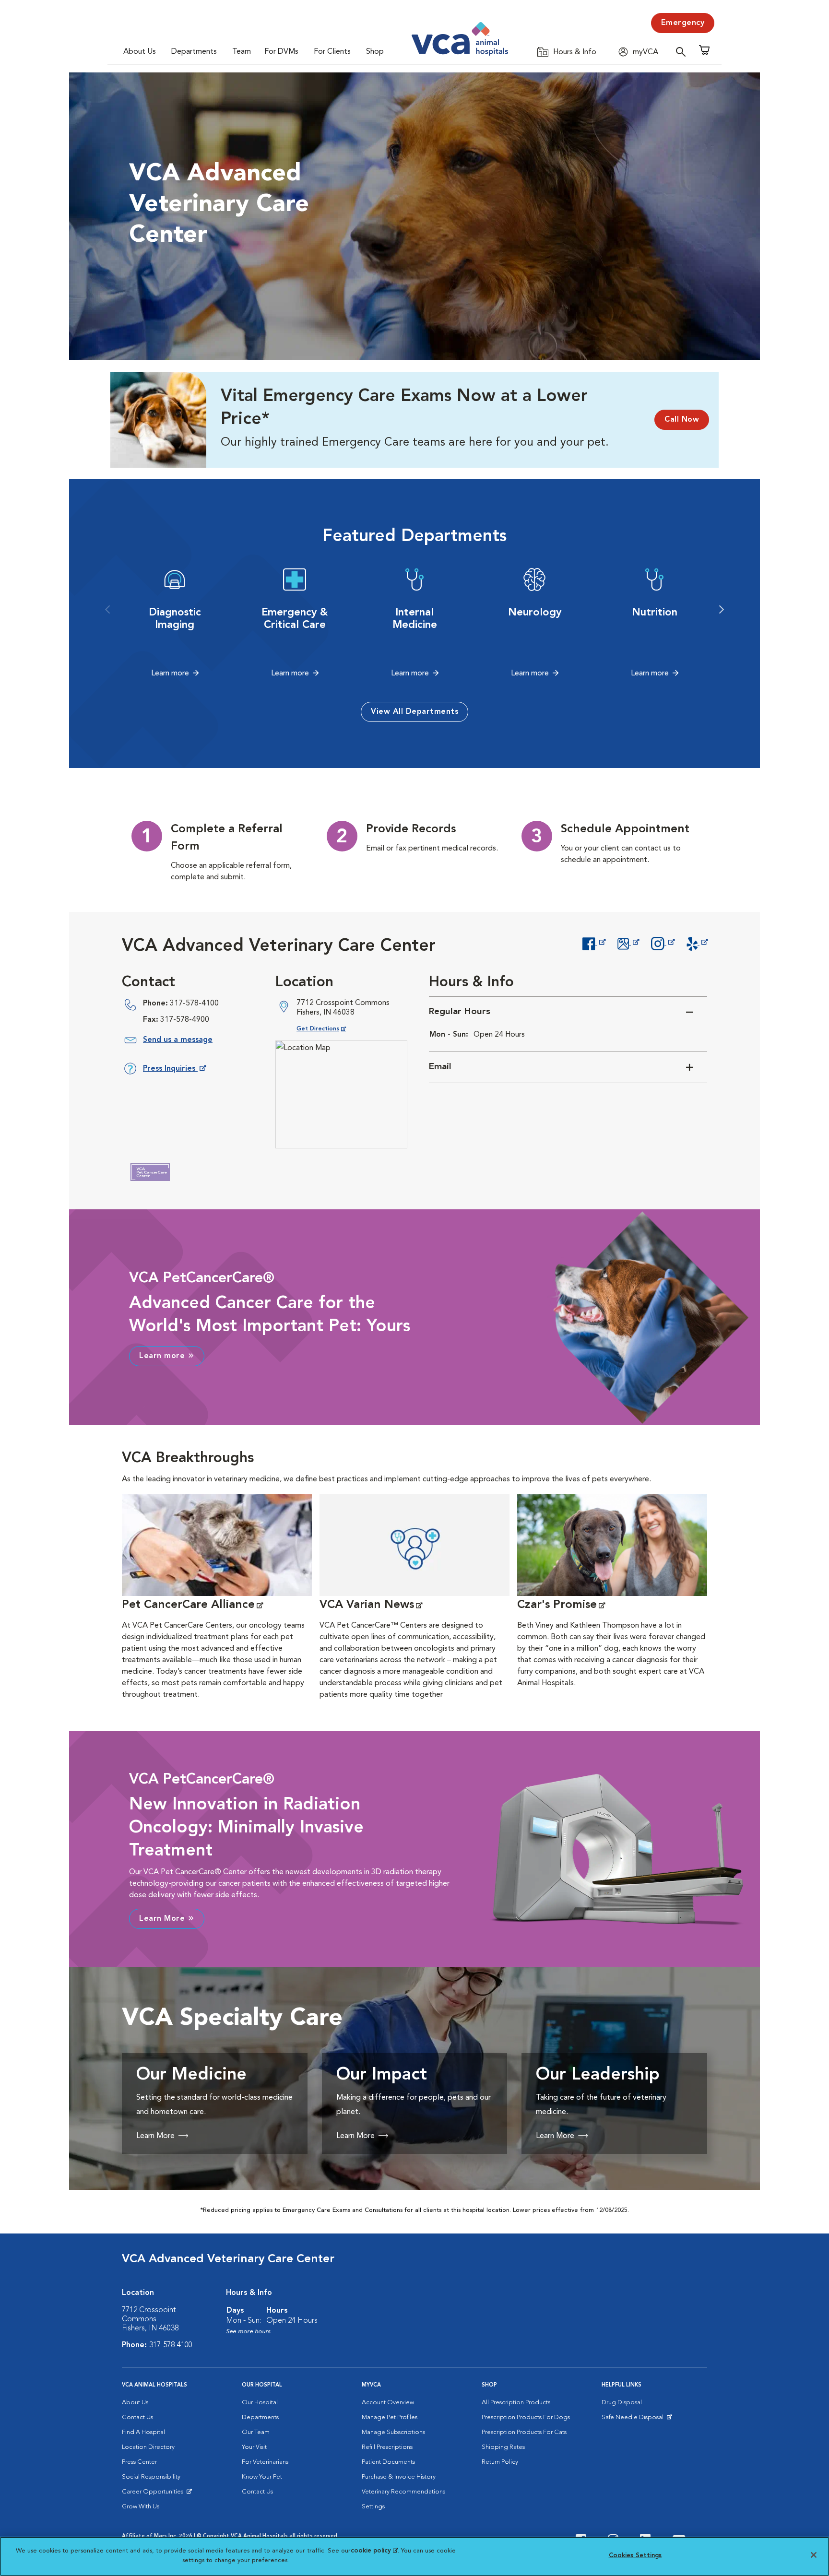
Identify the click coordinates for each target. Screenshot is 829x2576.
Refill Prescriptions (387, 2447)
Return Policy (500, 2462)
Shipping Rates (503, 2447)
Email (440, 1067)
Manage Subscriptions (393, 2432)
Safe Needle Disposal (634, 2420)
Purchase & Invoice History (399, 2477)
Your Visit (254, 2447)
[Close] (814, 2555)
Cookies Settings (635, 2556)
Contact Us (137, 2417)
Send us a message (178, 1040)
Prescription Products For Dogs (526, 2417)
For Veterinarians (265, 2462)
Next (722, 610)
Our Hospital (260, 2403)
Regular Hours (460, 1012)
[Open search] (683, 52)
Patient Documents (388, 2462)
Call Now (682, 420)
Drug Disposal (622, 2403)
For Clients (332, 52)
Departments (194, 52)
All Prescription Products (516, 2403)
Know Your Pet (262, 2477)
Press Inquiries (174, 1070)
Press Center (139, 2462)
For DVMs (281, 52)
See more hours (248, 2332)
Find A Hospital (143, 2432)
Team (242, 52)
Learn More (162, 1919)
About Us (140, 52)
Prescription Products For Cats (524, 2432)
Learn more (170, 674)
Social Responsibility (151, 2477)
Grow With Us (141, 2507)
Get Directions (329, 1029)
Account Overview (388, 2403)
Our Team (256, 2432)
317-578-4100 (194, 1004)
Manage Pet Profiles (390, 2417)
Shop (375, 52)
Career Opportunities (154, 2494)
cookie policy (374, 2551)
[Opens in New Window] (594, 943)
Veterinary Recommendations (403, 2492)
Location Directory (148, 2447)
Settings (373, 2507)
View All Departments (414, 712)
